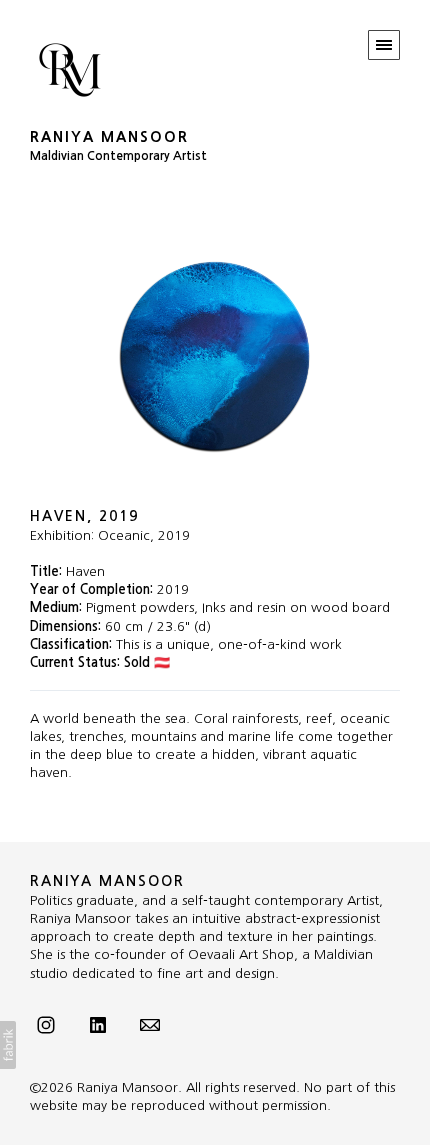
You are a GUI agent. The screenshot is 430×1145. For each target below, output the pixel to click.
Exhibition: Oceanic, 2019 (110, 535)
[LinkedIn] (98, 1024)
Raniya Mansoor (107, 881)
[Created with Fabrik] (8, 1045)
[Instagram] (46, 1024)
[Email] (150, 1024)
